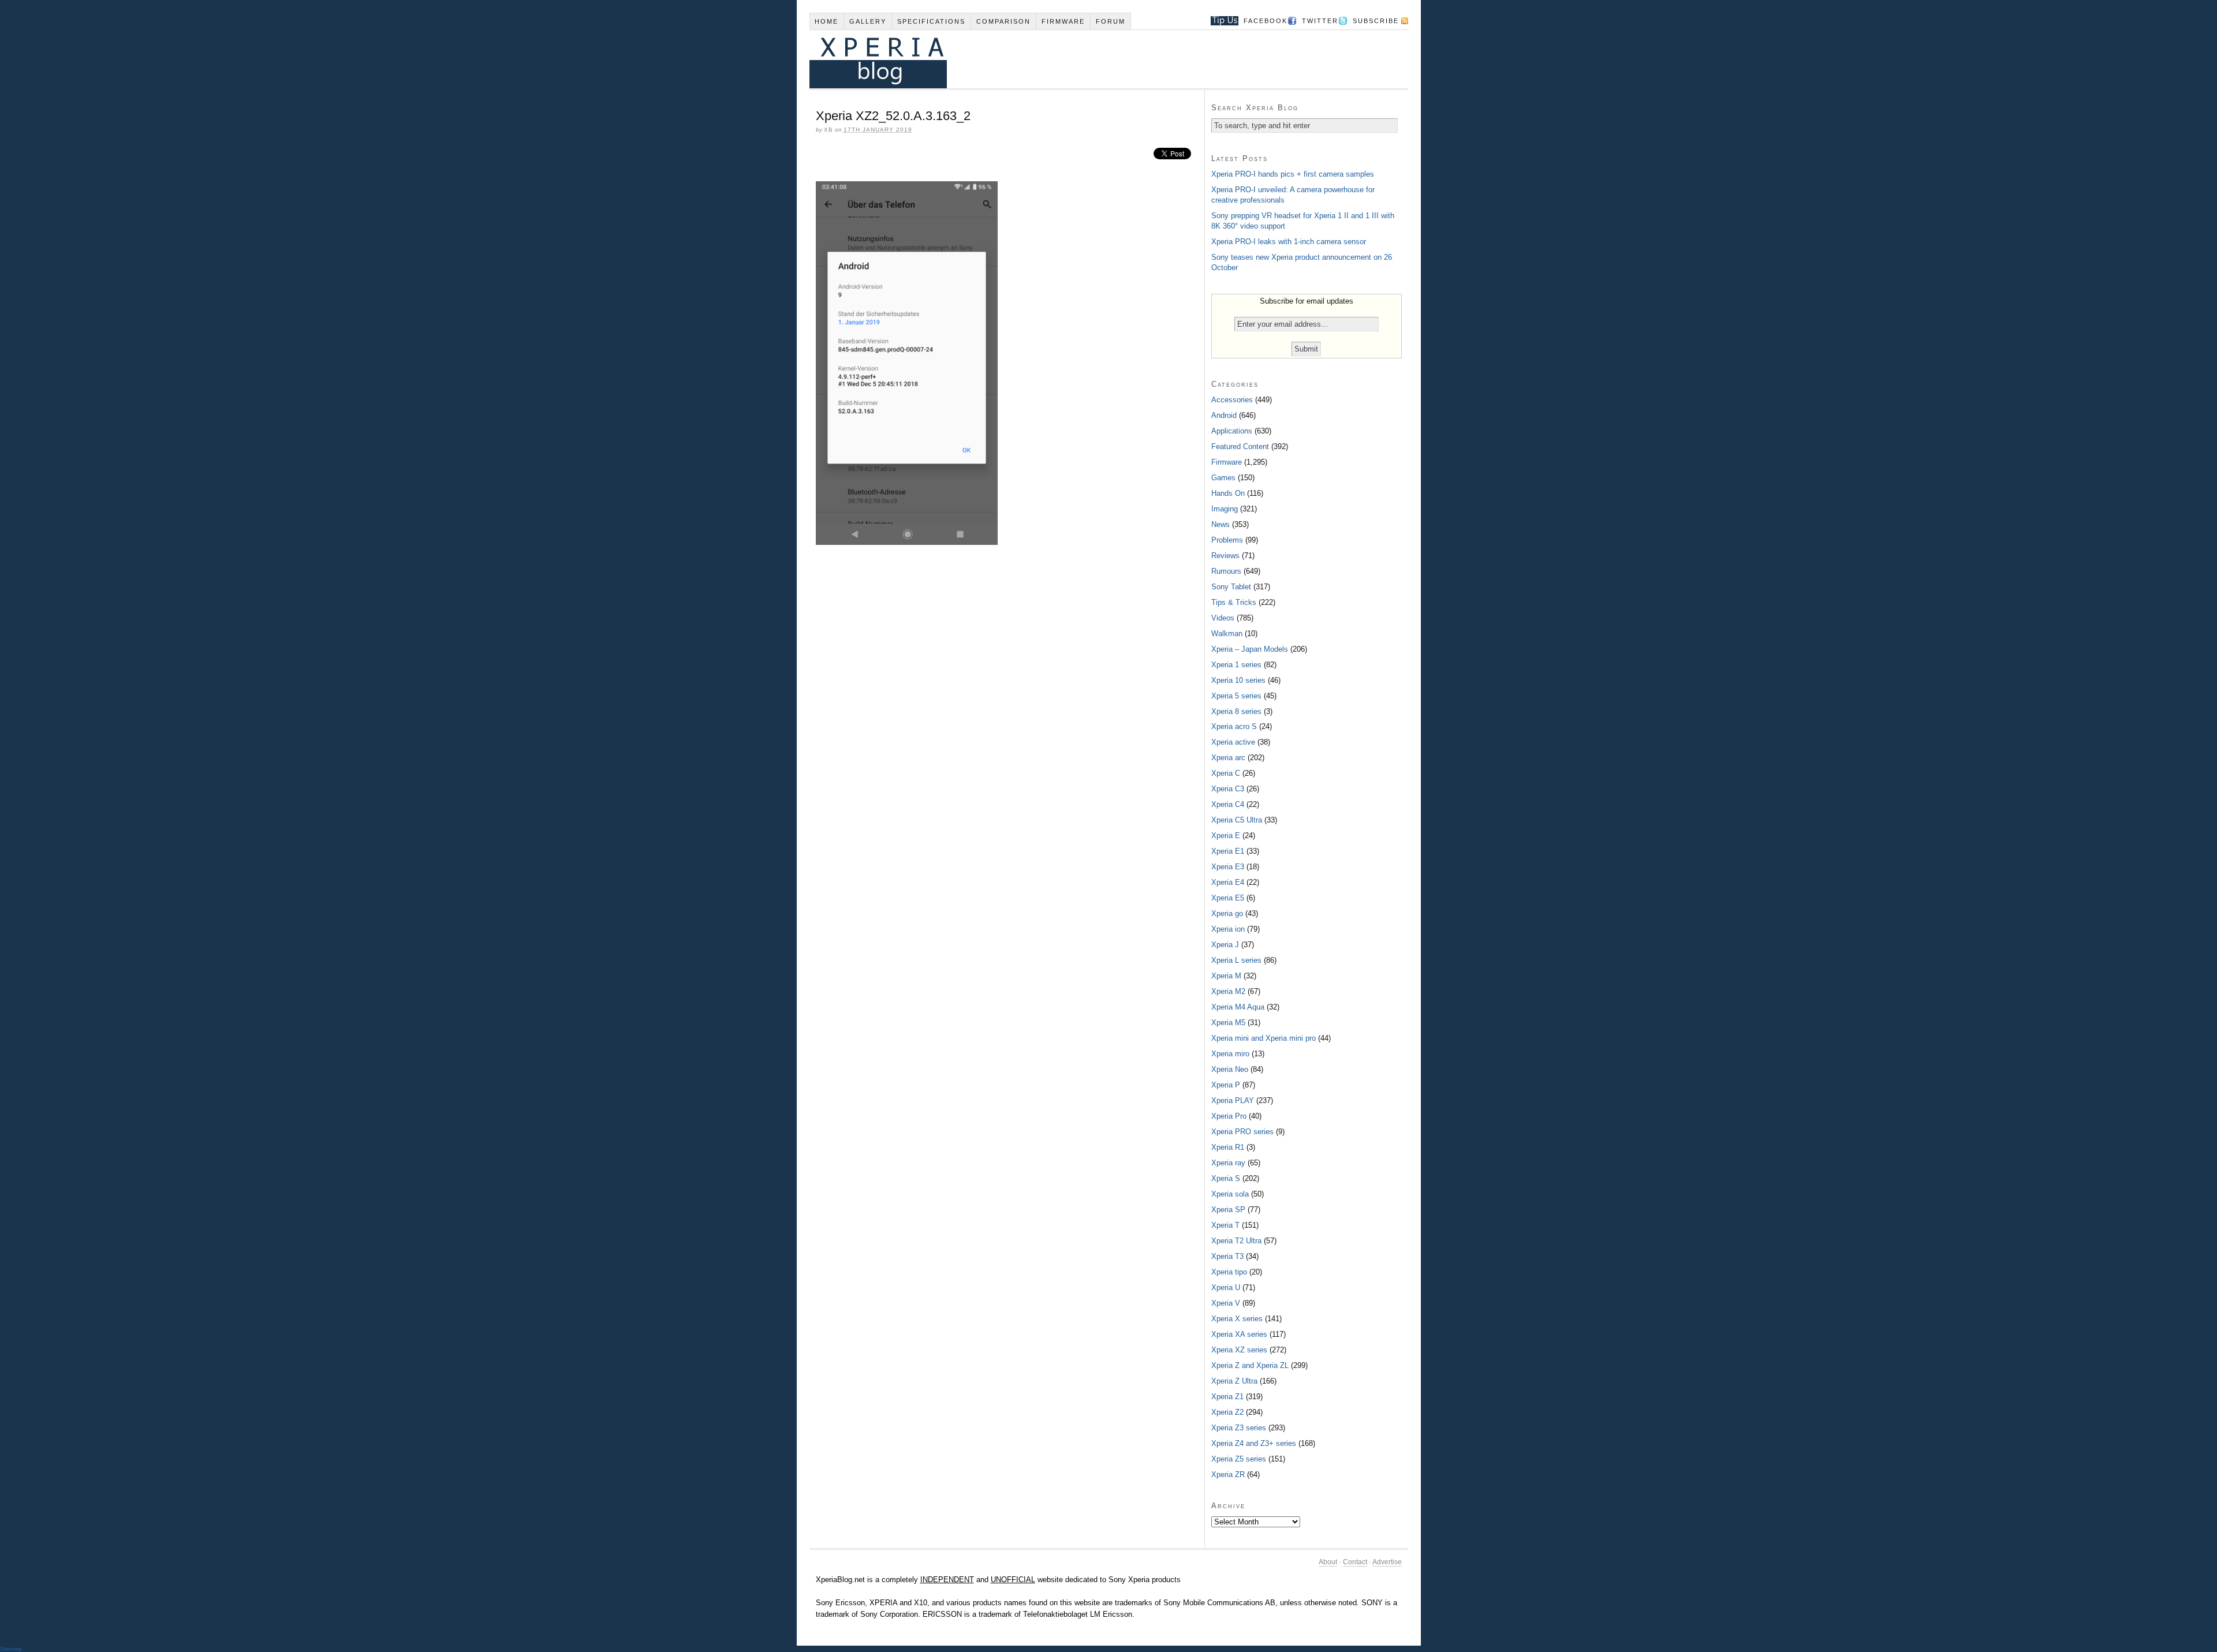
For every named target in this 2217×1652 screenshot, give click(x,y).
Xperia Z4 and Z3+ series (1254, 1443)
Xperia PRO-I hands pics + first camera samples (1293, 174)
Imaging (1225, 509)
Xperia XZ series (1239, 1350)
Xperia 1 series (1236, 665)
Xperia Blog (1093, 59)
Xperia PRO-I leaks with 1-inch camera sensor (1289, 242)
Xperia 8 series (1236, 711)
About (1328, 1562)
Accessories (1232, 400)
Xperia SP (1228, 1210)
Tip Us (1220, 21)
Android (1224, 415)
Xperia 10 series (1238, 680)
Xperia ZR (1228, 1475)
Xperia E (1226, 836)
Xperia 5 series (1236, 696)
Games (1223, 478)
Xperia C (1226, 773)
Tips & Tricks (1234, 602)
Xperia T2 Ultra (1236, 1241)
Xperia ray (1228, 1163)
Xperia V (1226, 1303)
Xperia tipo (1229, 1272)
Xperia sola (1230, 1194)
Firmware (1063, 21)
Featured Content (1240, 446)
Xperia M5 (1228, 1023)
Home (826, 21)
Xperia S (1226, 1178)
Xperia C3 (1228, 789)
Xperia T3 (1227, 1256)
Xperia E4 (1228, 882)
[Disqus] (1007, 712)
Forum (1111, 21)
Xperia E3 (1228, 867)
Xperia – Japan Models (1250, 649)
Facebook (1266, 21)
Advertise (1387, 1562)
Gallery (868, 21)
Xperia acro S (1234, 726)
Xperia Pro (1229, 1116)
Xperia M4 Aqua (1238, 1007)
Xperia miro (1230, 1054)
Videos (1223, 618)
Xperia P (1226, 1085)
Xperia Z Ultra (1234, 1381)
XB (828, 130)
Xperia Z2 (1227, 1412)
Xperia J (1225, 945)
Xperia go (1227, 913)
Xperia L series (1236, 960)
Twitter (1320, 21)
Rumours (1226, 571)
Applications (1232, 431)
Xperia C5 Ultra (1237, 820)
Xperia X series (1237, 1319)
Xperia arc (1228, 758)
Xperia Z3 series (1239, 1428)
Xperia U (1226, 1287)
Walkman (1227, 633)
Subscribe (1376, 21)
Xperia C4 (1228, 804)
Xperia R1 (1228, 1147)
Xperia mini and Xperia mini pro (1264, 1038)
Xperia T (1225, 1225)
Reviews (1225, 556)
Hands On (1228, 493)
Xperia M (1226, 976)
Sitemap (11, 1649)
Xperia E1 (1228, 851)
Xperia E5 (1228, 898)
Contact (1355, 1562)
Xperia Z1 (1227, 1397)
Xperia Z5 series (1239, 1459)
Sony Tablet (1231, 587)
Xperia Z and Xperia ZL (1250, 1365)
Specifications (931, 21)
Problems (1227, 540)
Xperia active (1233, 742)
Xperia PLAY (1233, 1100)
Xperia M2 (1228, 991)
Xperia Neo (1230, 1069)
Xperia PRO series (1242, 1132)
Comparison (1003, 21)
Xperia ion (1228, 929)
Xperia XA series (1239, 1334)
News (1221, 524)
